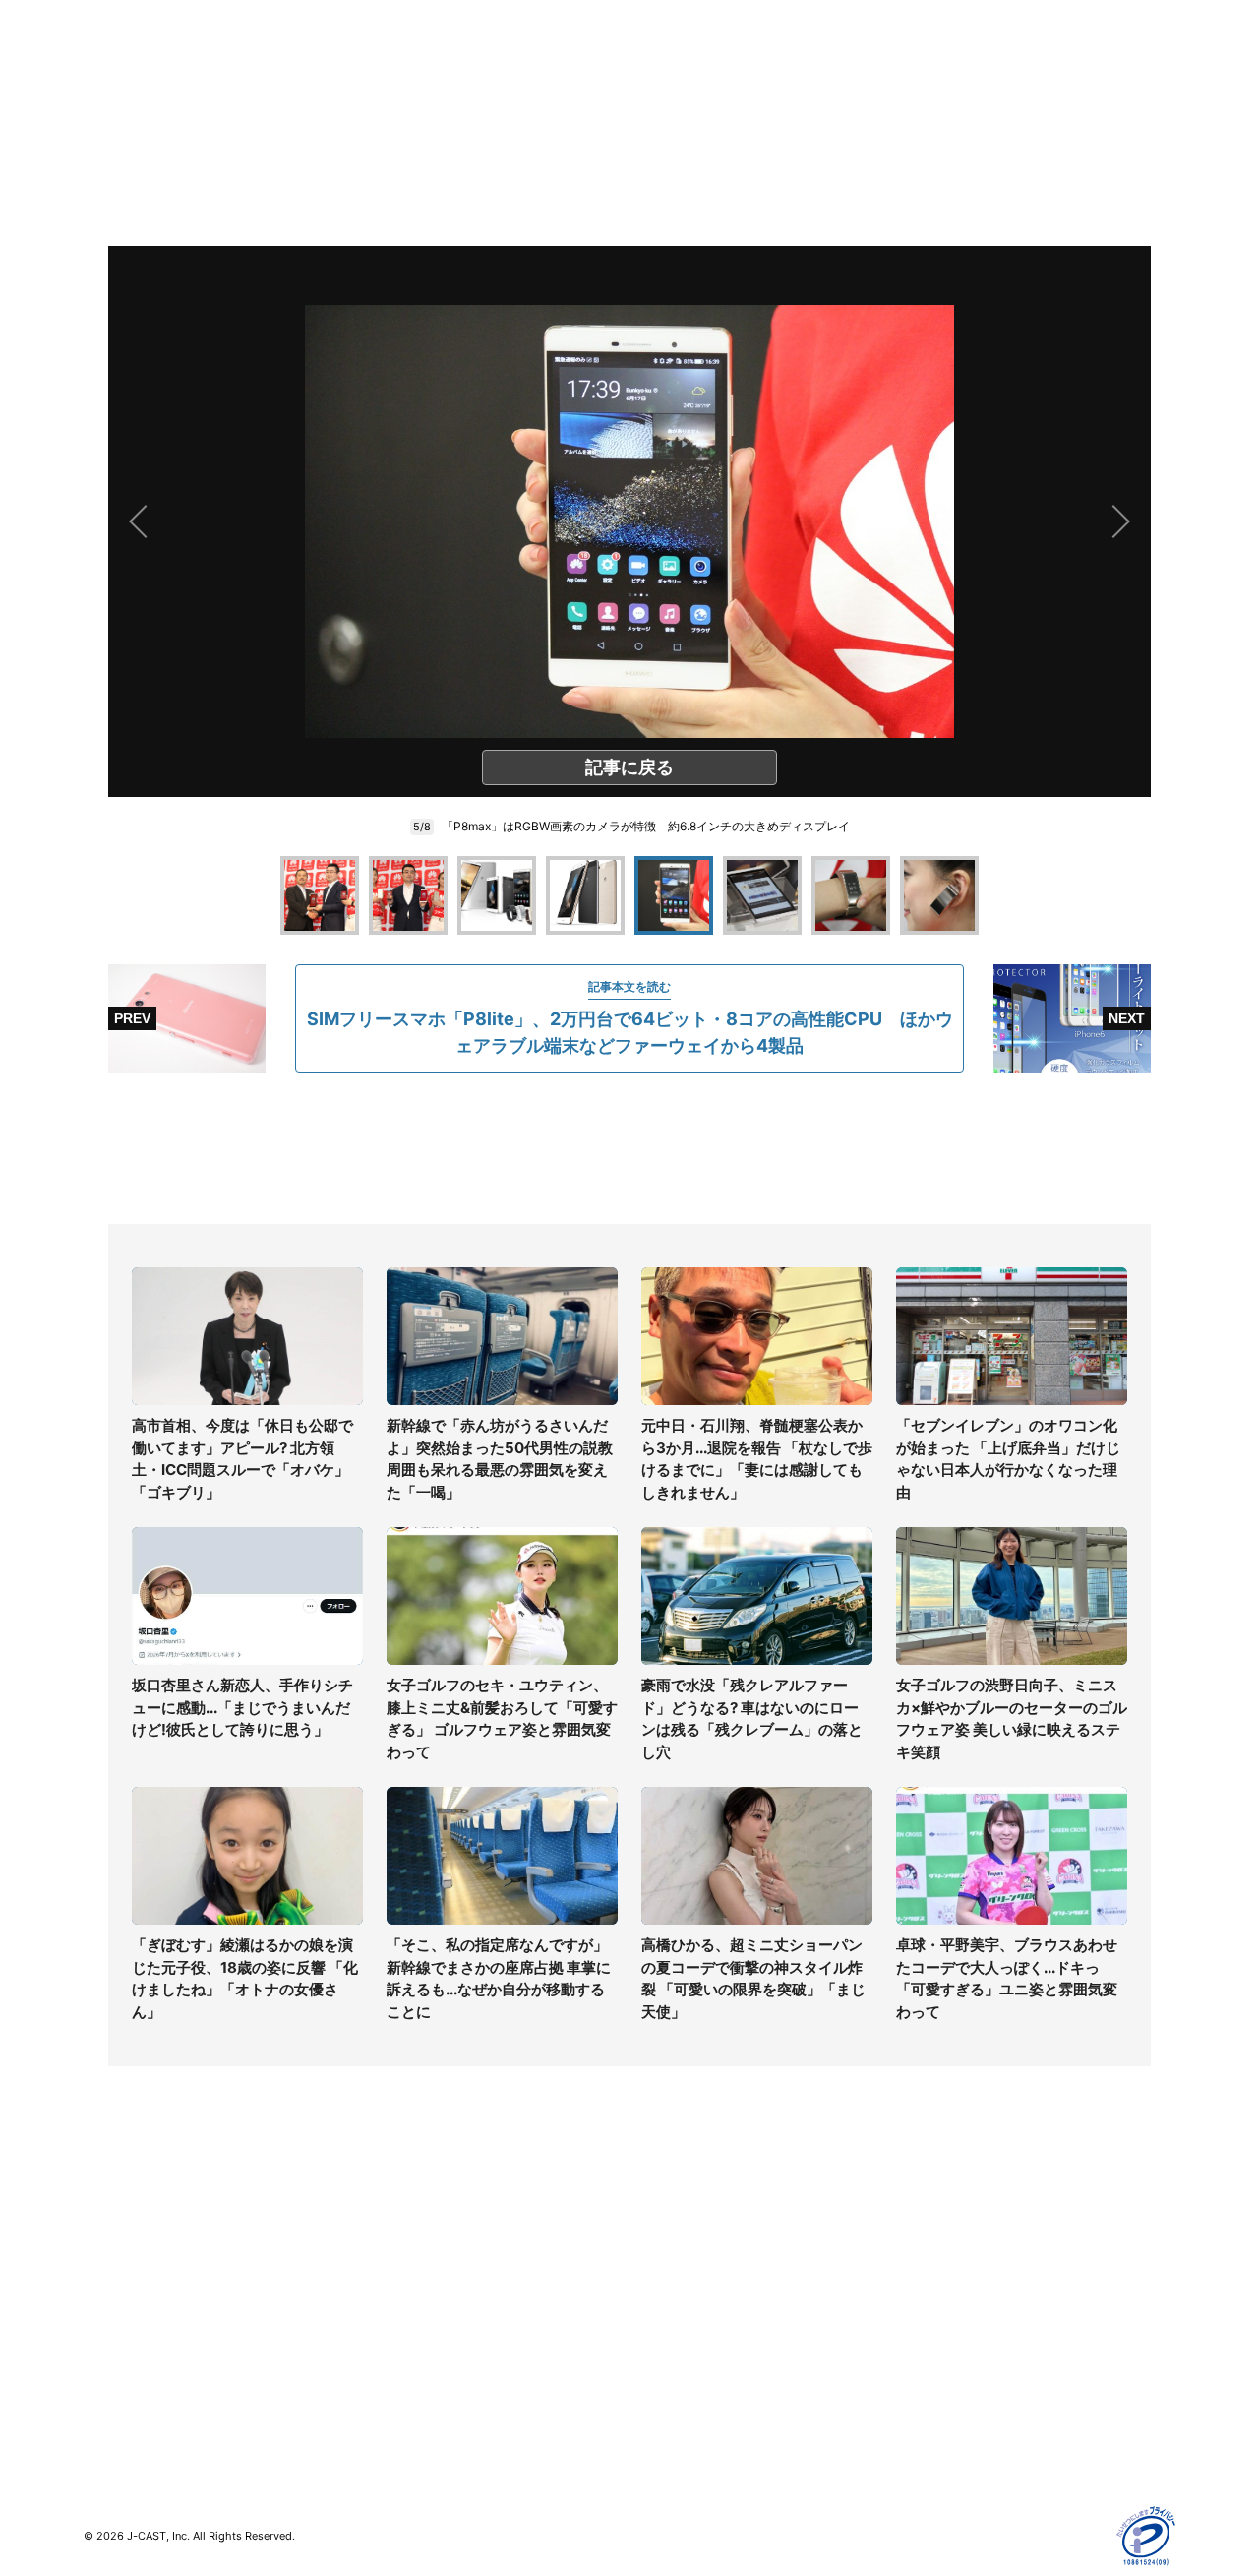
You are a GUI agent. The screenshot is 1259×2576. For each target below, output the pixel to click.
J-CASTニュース (410, 2218)
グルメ (104, 2247)
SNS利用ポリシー (959, 2275)
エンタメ (111, 2332)
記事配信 (930, 2390)
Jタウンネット (402, 2373)
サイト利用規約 (951, 2247)
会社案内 (657, 2218)
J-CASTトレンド (410, 2247)
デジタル (111, 2275)
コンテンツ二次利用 (965, 2418)
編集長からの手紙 (685, 2332)
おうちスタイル (132, 2401)
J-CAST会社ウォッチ (423, 2275)
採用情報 (657, 2247)
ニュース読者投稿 (685, 2304)
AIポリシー (937, 2304)
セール (104, 2361)
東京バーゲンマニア (419, 2344)
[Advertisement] (629, 1148)
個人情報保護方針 (958, 2218)
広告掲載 (930, 2361)
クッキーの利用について (979, 2332)
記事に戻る (629, 767)
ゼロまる (385, 2401)
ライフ (104, 2218)
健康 (97, 2304)
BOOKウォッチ (404, 2316)
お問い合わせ (671, 2275)
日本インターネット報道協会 (992, 2447)
